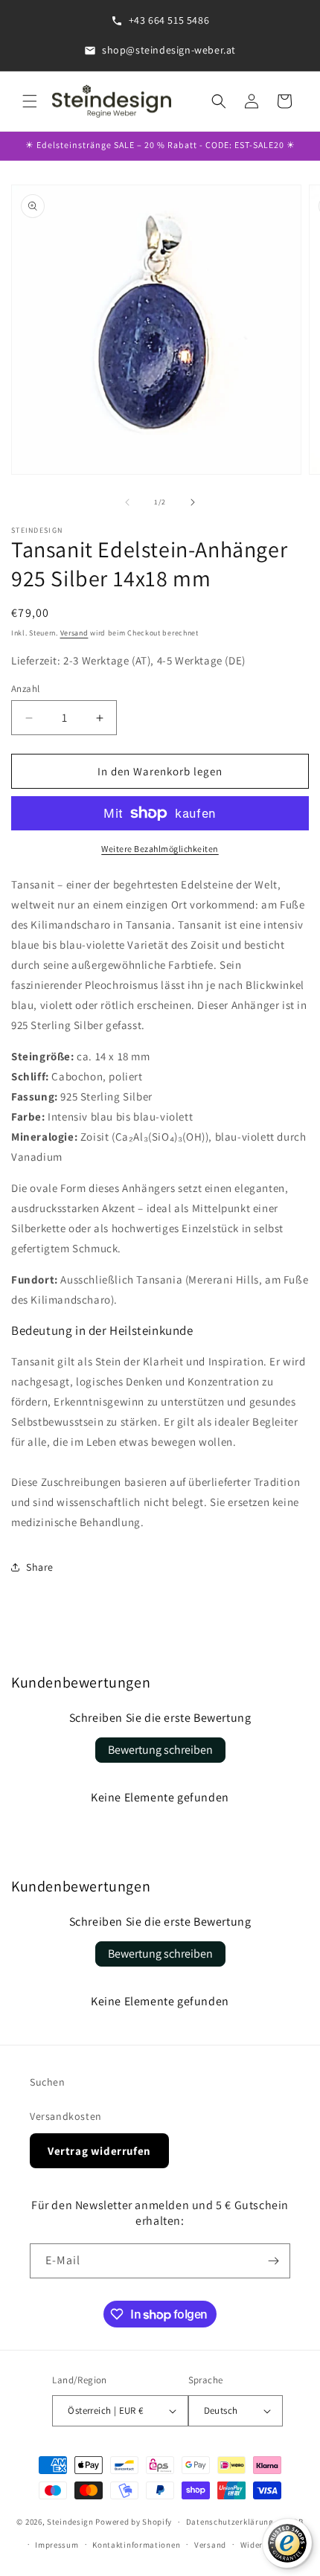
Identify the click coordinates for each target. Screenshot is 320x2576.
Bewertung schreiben (160, 1750)
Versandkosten (66, 2116)
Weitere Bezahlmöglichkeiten (160, 849)
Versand (74, 633)
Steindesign (70, 2522)
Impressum (57, 2545)
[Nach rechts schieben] (193, 502)
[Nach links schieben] (127, 502)
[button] (30, 101)
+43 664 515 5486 (169, 20)
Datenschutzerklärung (230, 2522)
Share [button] (40, 1567)
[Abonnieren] (273, 2261)
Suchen (48, 2082)
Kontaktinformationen (136, 2545)
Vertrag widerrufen (99, 2151)
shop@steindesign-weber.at (169, 50)
